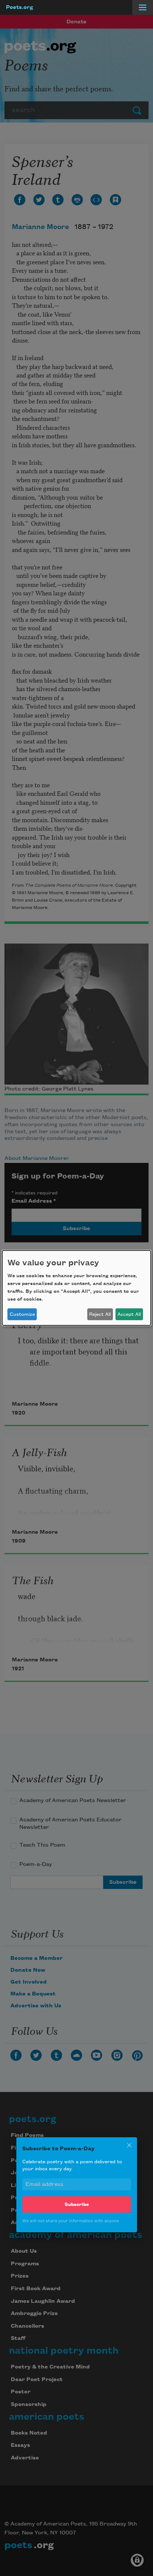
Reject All (100, 1314)
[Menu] (143, 7)
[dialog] (76, 1288)
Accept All (129, 1314)
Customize (22, 1314)
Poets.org (19, 7)
